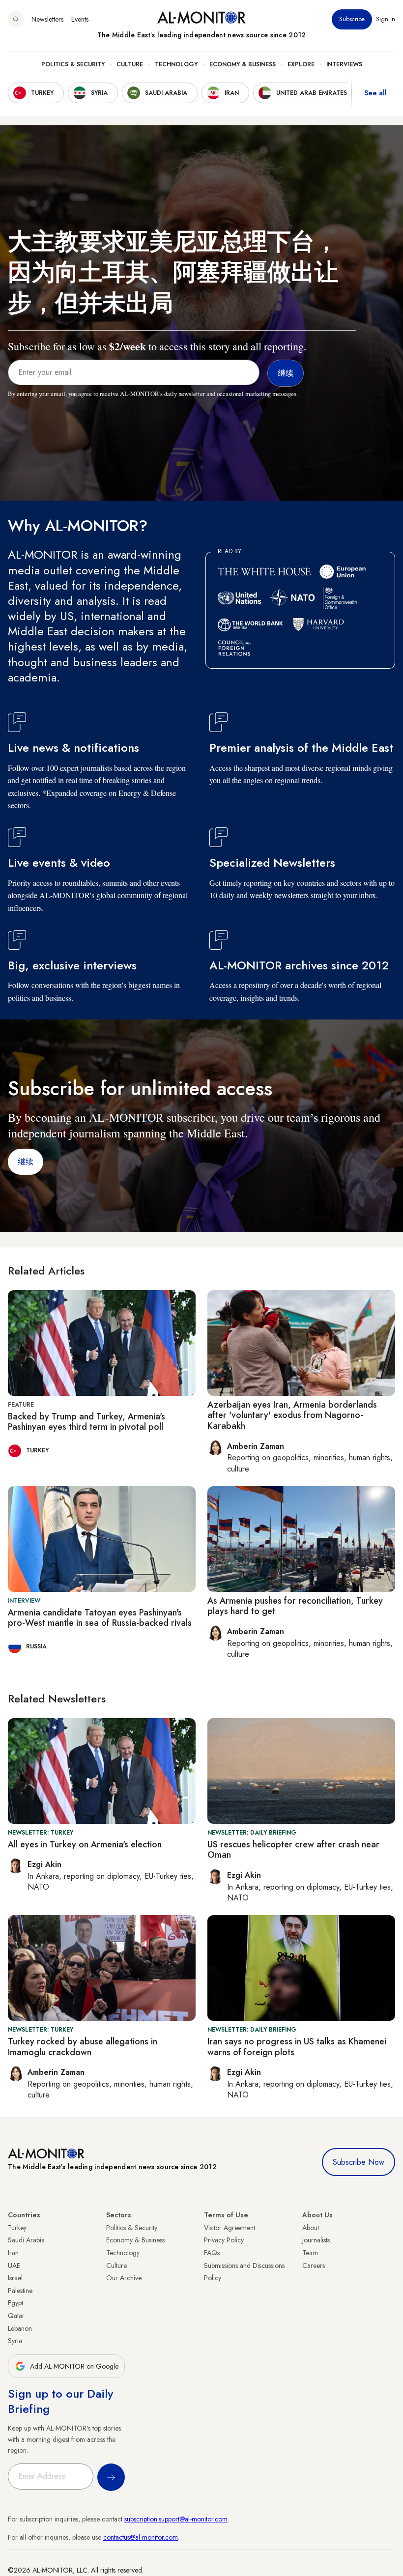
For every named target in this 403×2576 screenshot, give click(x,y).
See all (375, 93)
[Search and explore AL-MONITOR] (16, 19)
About (311, 2228)
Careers (314, 2265)
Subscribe (352, 19)
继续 (26, 1162)
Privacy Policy (224, 2240)
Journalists (316, 2240)
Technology (176, 64)
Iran (13, 2253)
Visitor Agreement (230, 2228)
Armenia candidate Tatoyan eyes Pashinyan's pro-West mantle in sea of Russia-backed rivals (100, 1618)
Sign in (386, 19)
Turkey (17, 2228)
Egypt (15, 2303)
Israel (15, 2278)
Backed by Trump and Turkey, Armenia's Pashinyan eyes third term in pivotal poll (86, 1422)
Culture (130, 64)
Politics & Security (73, 64)
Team (310, 2253)
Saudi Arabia (26, 2240)
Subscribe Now (359, 2162)
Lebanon (20, 2328)
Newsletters (47, 19)
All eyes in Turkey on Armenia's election (85, 1844)
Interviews (344, 64)
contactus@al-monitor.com (141, 2537)
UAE (14, 2265)
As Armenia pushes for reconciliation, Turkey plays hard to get (295, 1606)
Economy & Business (243, 64)
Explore (301, 64)
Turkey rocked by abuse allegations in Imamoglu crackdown (83, 2047)
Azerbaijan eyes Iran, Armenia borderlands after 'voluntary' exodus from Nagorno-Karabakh (292, 1415)
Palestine (20, 2291)
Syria (15, 2341)
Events (80, 19)
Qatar (16, 2316)
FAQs (212, 2253)
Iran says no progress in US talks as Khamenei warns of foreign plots (297, 2047)
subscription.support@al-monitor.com (176, 2519)
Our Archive (124, 2278)
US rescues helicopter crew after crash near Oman (293, 1850)
